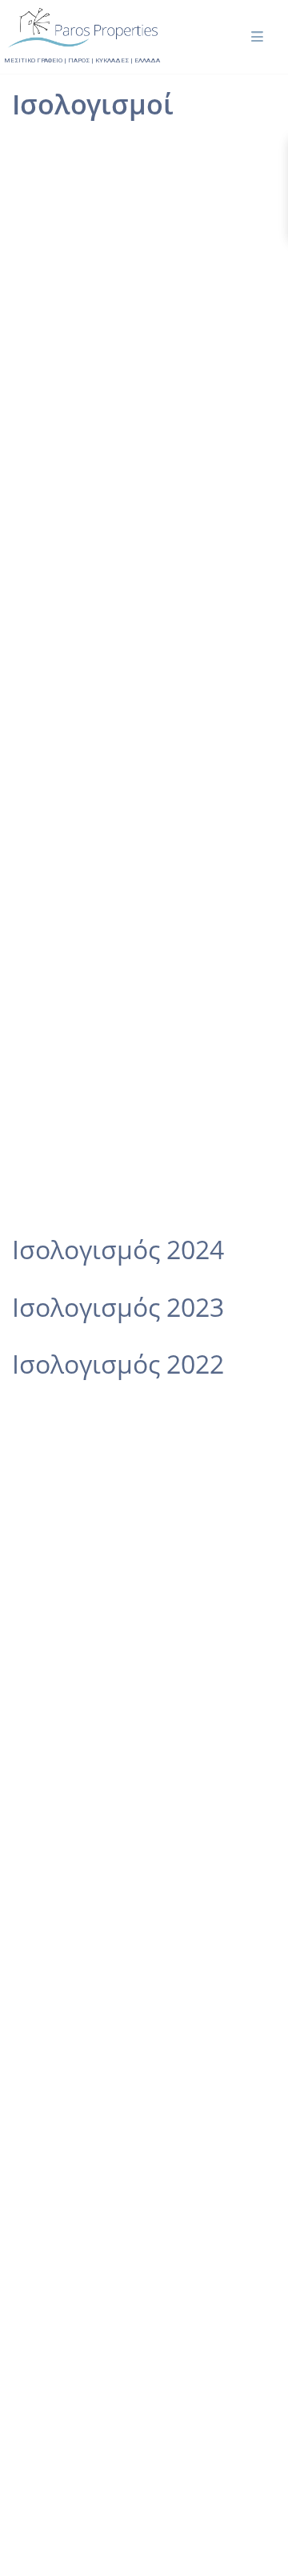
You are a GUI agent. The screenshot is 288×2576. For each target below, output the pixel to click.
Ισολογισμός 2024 (118, 1249)
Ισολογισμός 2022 (118, 1364)
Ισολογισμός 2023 (118, 1307)
